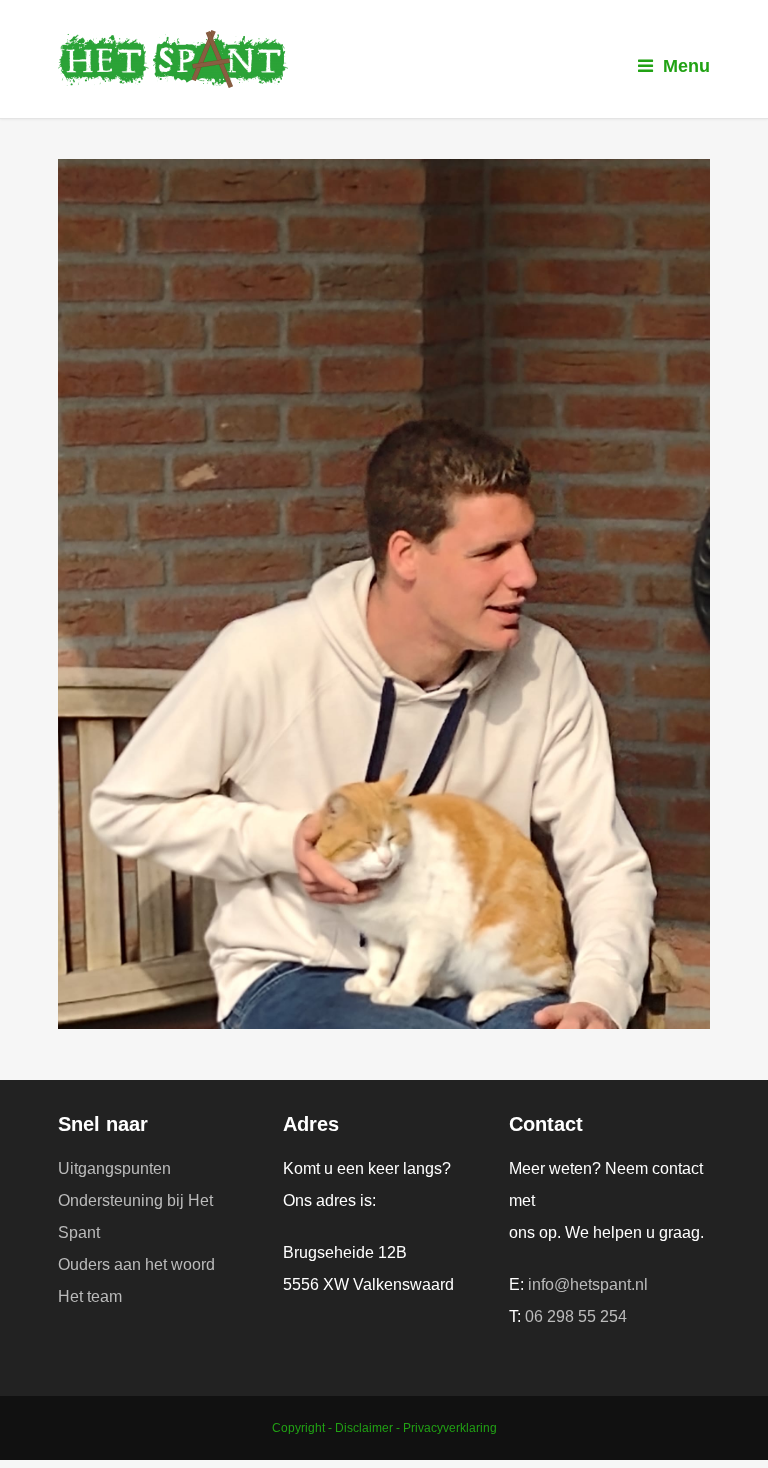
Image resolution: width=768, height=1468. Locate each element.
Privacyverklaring (450, 1428)
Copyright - (303, 1428)
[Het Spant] (384, 59)
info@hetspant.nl (588, 1284)
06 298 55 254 (576, 1316)
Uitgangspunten (114, 1168)
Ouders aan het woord (136, 1264)
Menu (686, 66)
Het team (90, 1296)
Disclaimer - (369, 1428)
